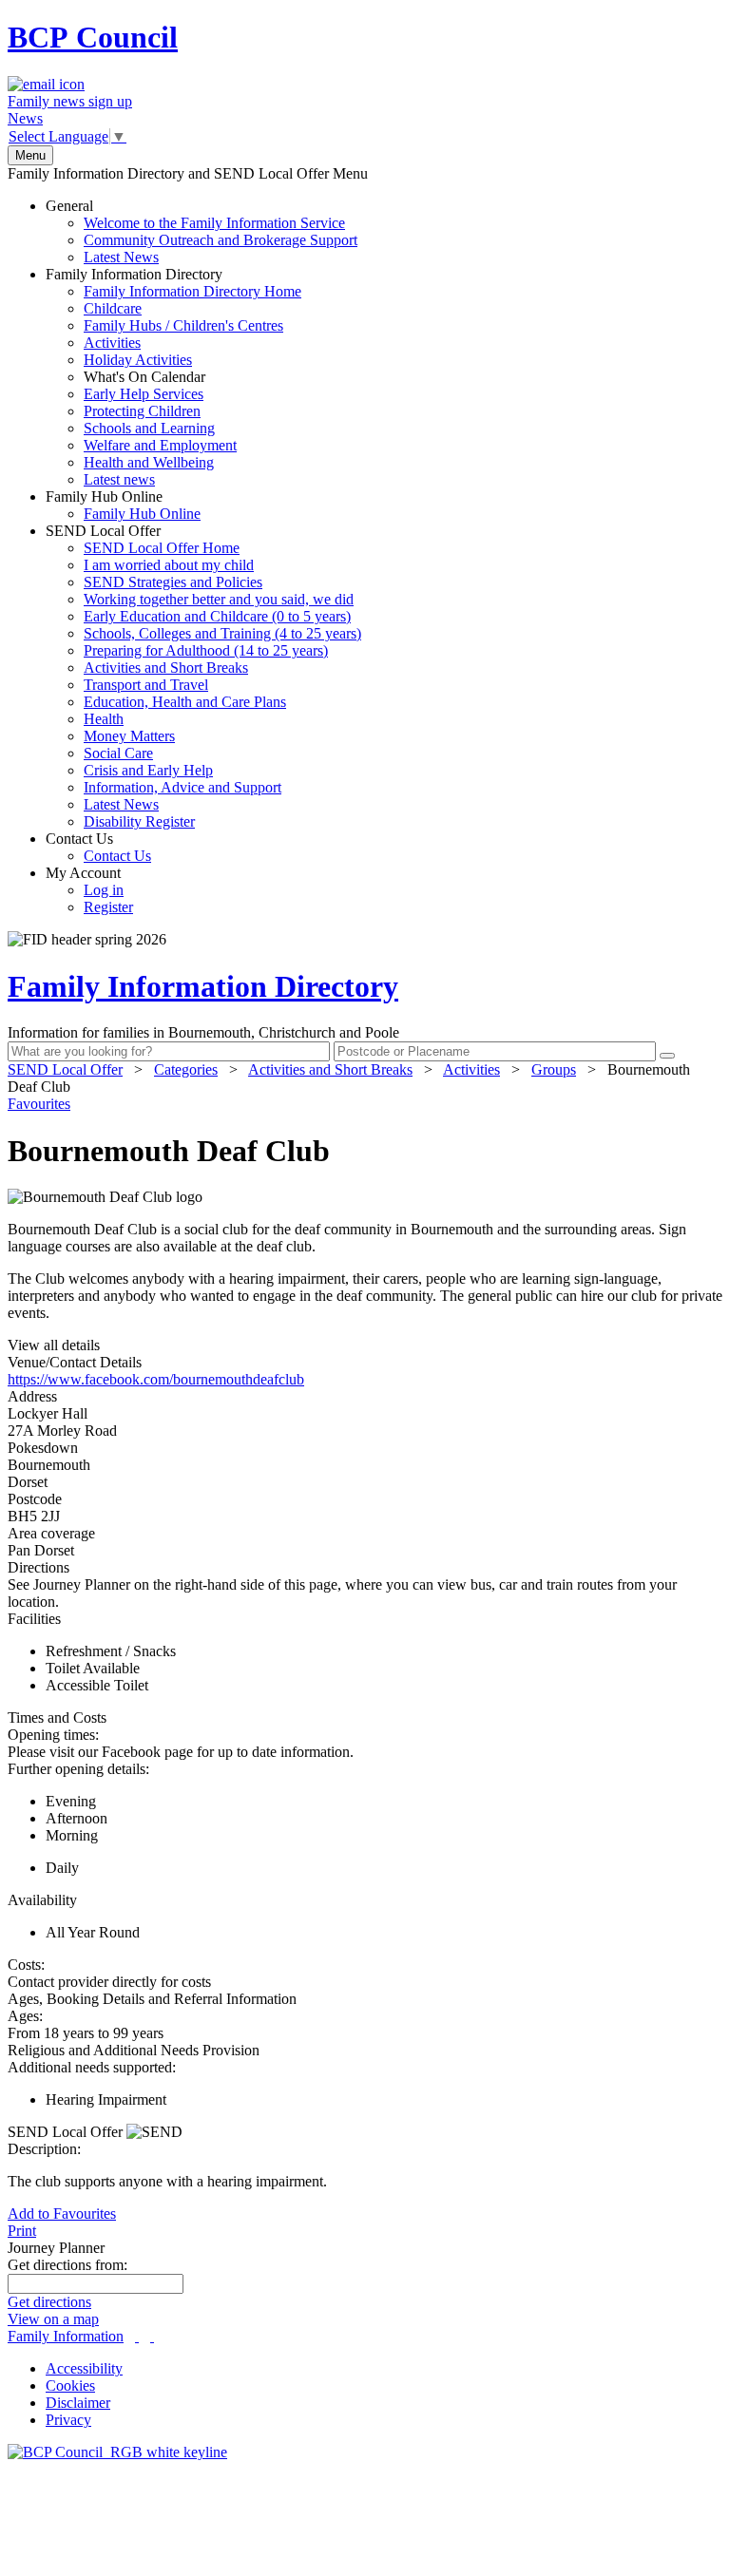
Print (22, 2231)
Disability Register (139, 821)
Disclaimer (78, 2403)
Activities (112, 343)
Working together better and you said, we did (219, 599)
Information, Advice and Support (182, 787)
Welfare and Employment (160, 445)
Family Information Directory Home (192, 291)
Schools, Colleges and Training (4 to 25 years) (222, 633)
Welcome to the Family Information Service (214, 223)
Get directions (49, 2302)
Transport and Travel (146, 685)
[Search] (667, 1056)
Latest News (121, 257)
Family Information (66, 2336)
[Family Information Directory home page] (117, 2452)
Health (104, 719)
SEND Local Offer (203, 676)
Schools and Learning (149, 428)
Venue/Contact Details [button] (75, 1362)
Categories (186, 1069)
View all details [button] (54, 1345)
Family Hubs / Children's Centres (183, 325)
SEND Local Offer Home (162, 548)
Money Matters (129, 736)
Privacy (68, 2420)
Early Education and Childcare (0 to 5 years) (217, 616)
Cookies (70, 2385)
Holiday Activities (138, 360)
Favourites (39, 1104)
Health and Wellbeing (149, 462)
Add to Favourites (62, 2213)
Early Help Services (144, 394)
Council (93, 37)
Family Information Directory (173, 377)
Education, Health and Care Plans (185, 702)
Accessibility (84, 2368)
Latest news (119, 479)
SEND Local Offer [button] (67, 2132)
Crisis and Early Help (148, 770)
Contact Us (98, 847)
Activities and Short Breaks (166, 668)
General (202, 231)
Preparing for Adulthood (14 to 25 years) (206, 650)
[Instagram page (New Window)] (152, 2336)
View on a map (53, 2319)
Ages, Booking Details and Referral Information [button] (152, 1999)
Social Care (118, 753)
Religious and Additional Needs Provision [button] (134, 2050)
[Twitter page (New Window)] (137, 2336)
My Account (89, 890)
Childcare (113, 308)
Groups (554, 1069)
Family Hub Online (123, 505)
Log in (104, 890)
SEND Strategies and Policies (173, 582)
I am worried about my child (169, 565)
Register (108, 907)
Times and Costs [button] (57, 1717)
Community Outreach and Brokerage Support (221, 240)
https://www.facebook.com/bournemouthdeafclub (156, 1379)
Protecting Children (142, 411)
